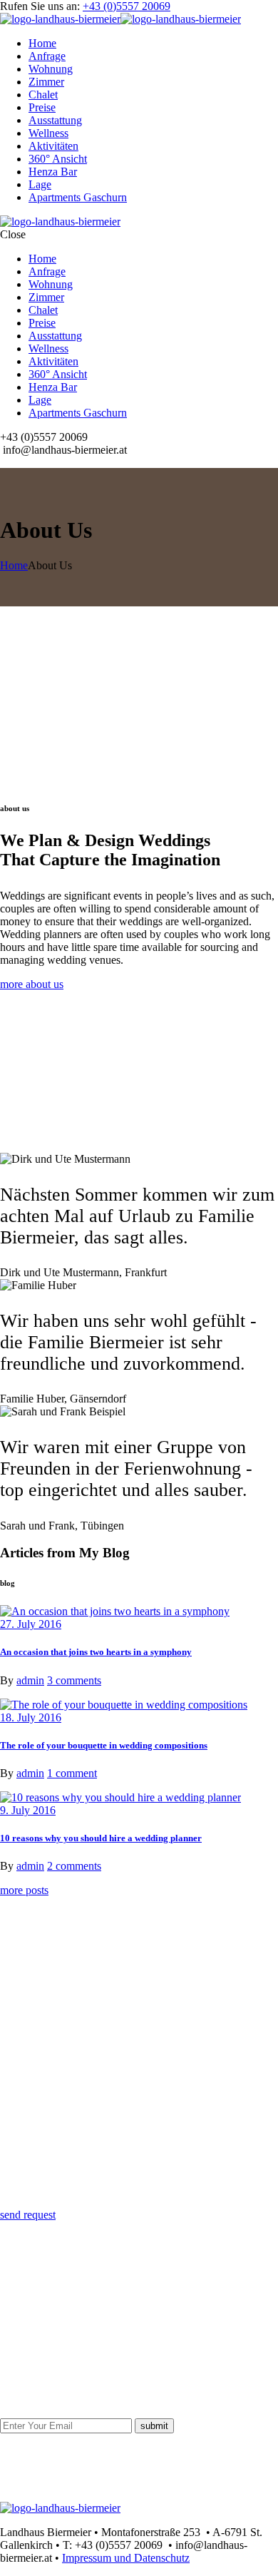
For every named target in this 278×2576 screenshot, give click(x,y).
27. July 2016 (31, 1624)
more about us (32, 984)
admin (30, 1680)
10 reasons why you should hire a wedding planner (101, 1838)
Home (14, 565)
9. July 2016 (28, 1810)
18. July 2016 (31, 1717)
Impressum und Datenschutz (126, 2558)
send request (28, 2215)
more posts (24, 1890)
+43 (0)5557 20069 (127, 6)
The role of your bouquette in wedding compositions (104, 1745)
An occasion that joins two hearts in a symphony (96, 1652)
